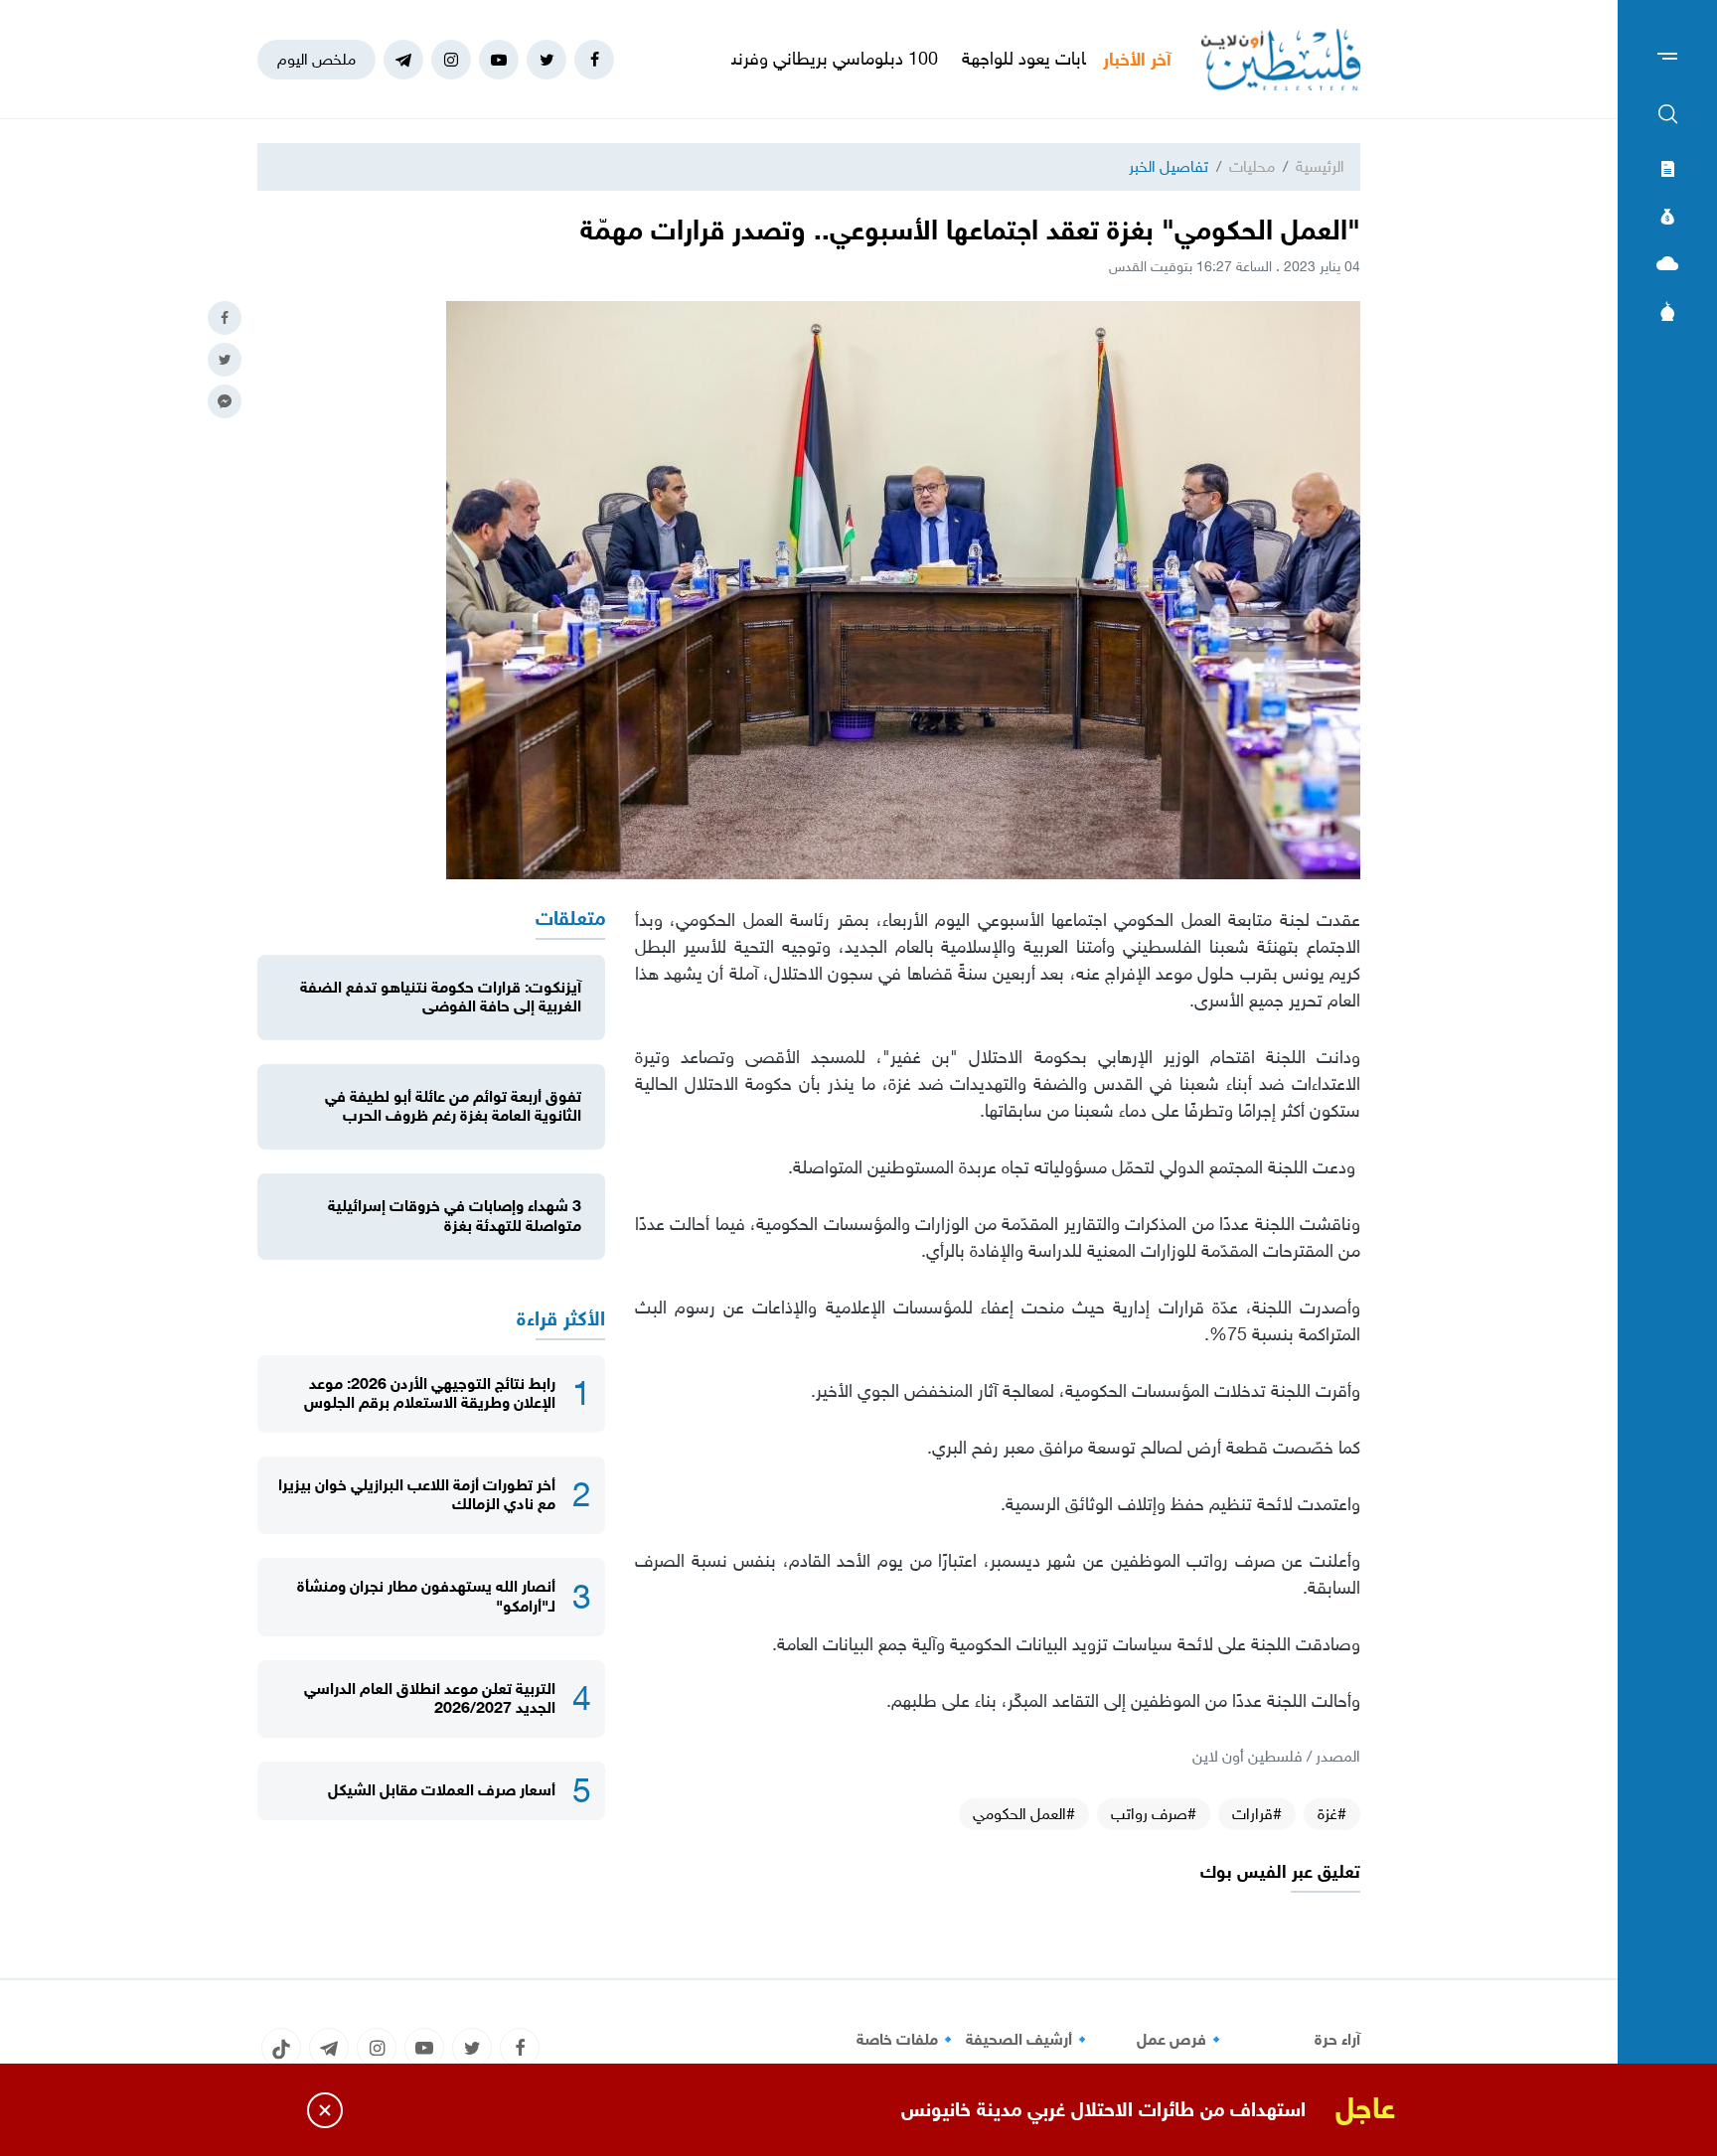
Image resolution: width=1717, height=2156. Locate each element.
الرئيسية (1320, 166)
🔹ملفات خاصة (907, 2040)
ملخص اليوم (316, 59)
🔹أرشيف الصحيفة (1029, 2040)
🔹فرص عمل (1181, 2040)
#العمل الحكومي (1024, 1814)
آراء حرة (1337, 2040)
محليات (1252, 166)
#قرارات (1257, 1814)
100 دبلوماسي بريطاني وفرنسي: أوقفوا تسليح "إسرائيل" (816, 59)
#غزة (1332, 1814)
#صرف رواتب (1154, 1814)
